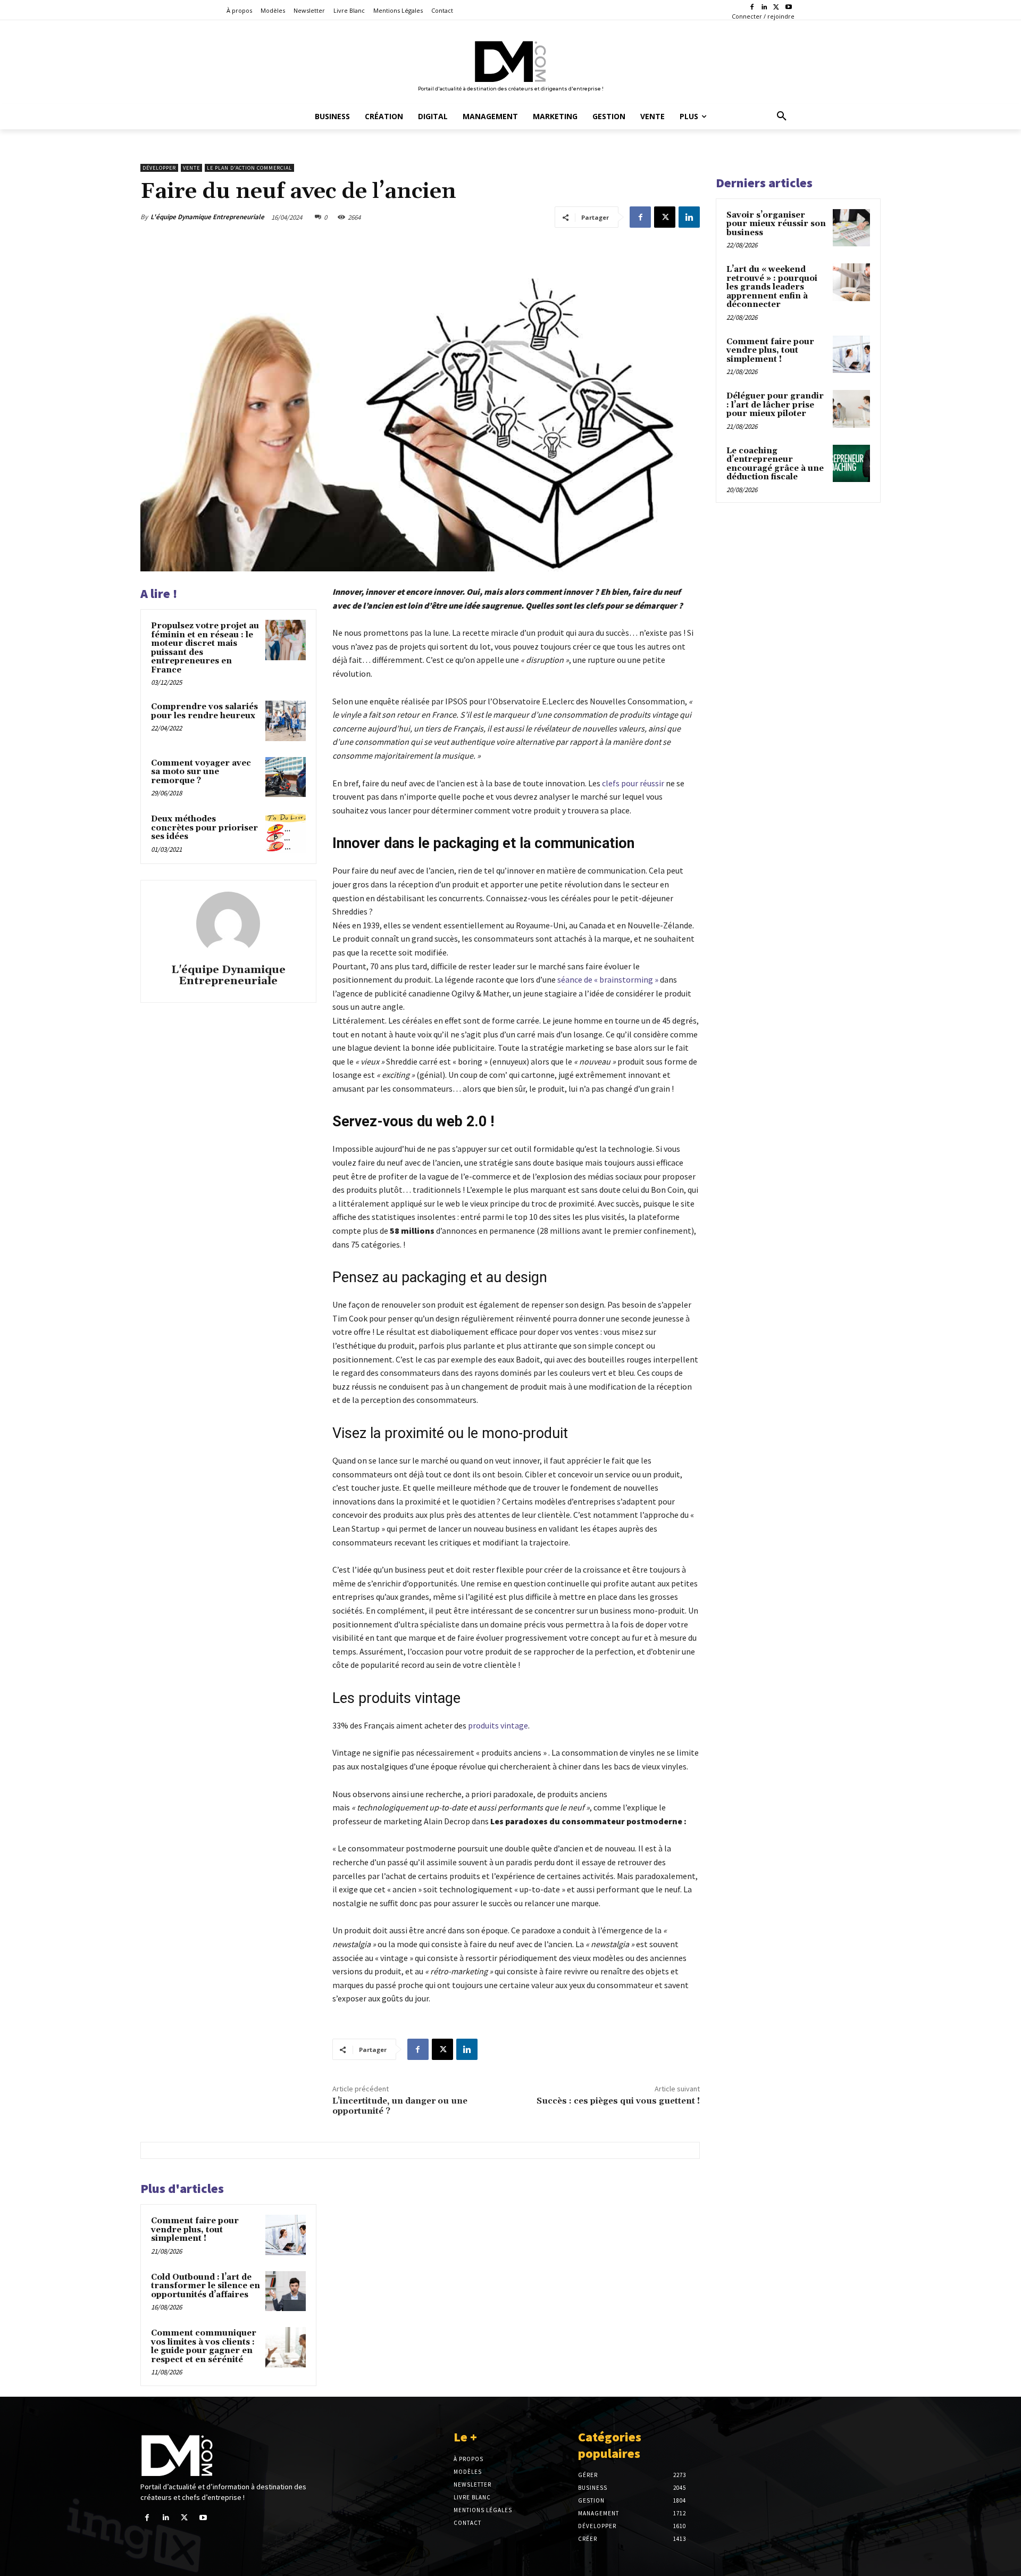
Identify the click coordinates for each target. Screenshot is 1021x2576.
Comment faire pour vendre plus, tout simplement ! (195, 2230)
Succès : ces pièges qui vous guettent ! (618, 2101)
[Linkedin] (764, 8)
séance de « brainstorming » (608, 979)
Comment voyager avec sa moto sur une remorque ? (201, 772)
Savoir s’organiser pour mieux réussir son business (776, 224)
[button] (782, 117)
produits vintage (498, 1725)
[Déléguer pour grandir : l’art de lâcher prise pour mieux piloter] (851, 409)
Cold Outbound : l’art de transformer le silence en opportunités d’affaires (206, 2286)
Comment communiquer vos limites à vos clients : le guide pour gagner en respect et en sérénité (204, 2346)
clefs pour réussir (633, 783)
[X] (776, 8)
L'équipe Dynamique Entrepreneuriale (207, 217)
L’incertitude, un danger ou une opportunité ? (400, 2106)
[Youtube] (788, 8)
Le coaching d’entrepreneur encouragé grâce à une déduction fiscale (775, 464)
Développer (159, 168)
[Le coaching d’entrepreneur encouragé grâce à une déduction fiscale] (851, 463)
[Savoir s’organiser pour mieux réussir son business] (851, 228)
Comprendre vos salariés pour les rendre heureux (204, 711)
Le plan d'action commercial (249, 168)
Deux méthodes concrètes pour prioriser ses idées (204, 828)
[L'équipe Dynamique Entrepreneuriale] (228, 924)
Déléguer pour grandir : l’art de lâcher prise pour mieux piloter (775, 405)
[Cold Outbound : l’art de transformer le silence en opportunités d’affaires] (286, 2291)
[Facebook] (752, 8)
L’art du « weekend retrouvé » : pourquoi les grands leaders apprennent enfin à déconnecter (772, 287)
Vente (191, 168)
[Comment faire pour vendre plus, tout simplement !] (286, 2235)
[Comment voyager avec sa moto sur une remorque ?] (286, 777)
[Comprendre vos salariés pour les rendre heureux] (286, 721)
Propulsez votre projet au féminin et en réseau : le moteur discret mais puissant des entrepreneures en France (205, 648)
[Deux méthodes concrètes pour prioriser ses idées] (286, 833)
